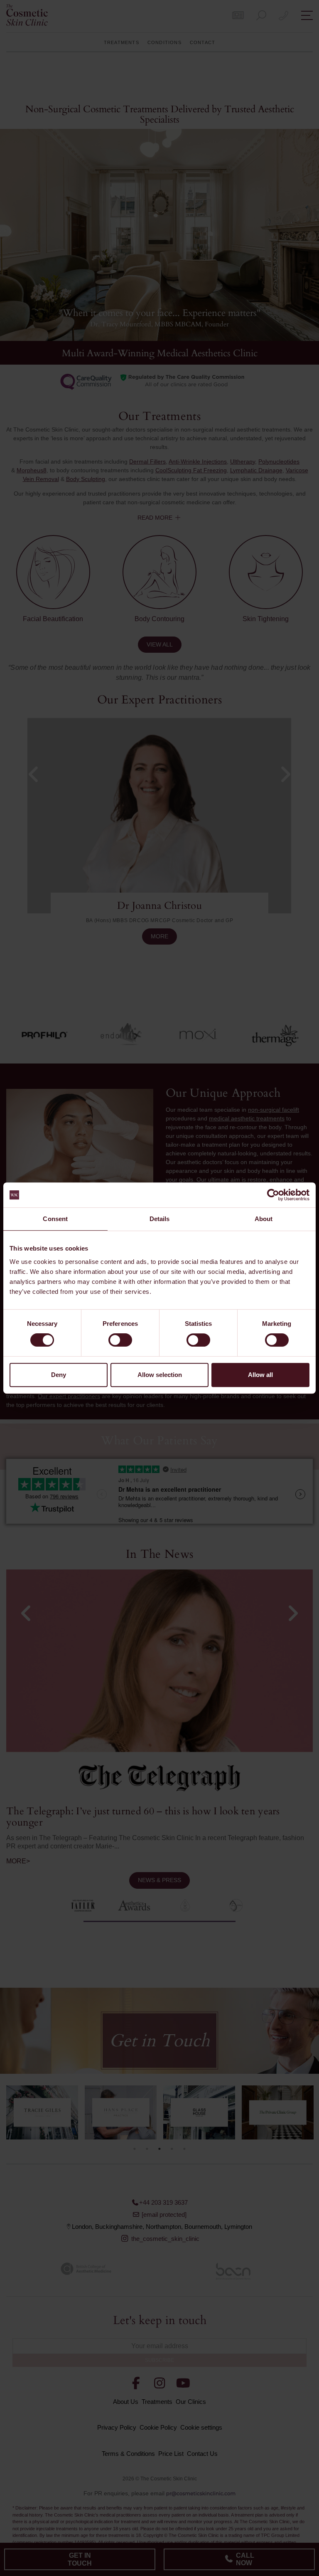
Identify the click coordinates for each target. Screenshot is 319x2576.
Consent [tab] (55, 1219)
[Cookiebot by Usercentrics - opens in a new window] (273, 1195)
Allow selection (160, 1375)
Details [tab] (160, 1219)
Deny (59, 1375)
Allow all (260, 1375)
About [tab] (264, 1219)
